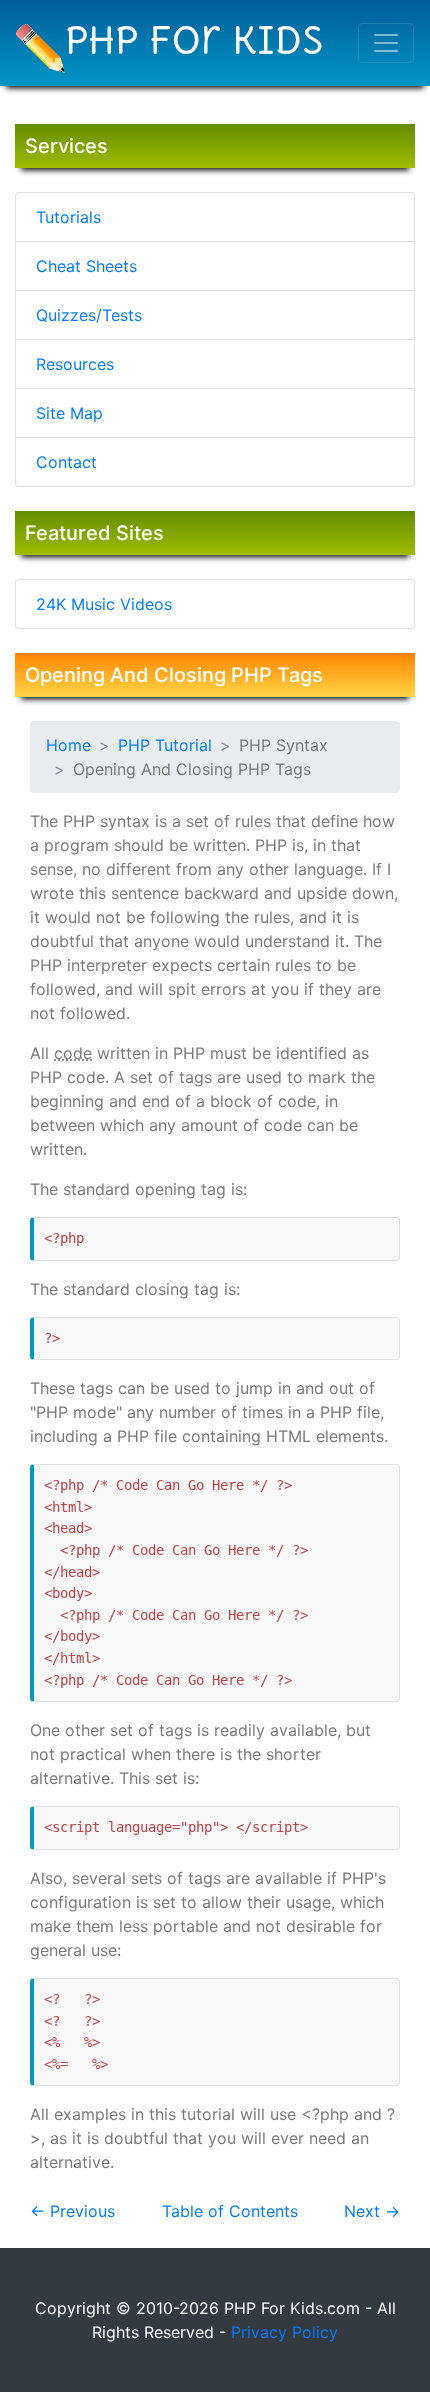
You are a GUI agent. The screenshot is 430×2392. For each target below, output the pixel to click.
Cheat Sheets (86, 266)
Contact (66, 462)
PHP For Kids (194, 39)
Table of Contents (230, 2211)
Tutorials (68, 217)
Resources (75, 364)
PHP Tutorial (165, 745)
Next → (372, 2211)
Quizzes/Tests (89, 315)
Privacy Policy (284, 2332)
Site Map (69, 413)
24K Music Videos (104, 604)
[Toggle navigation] (386, 43)
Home (68, 745)
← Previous (72, 2211)
